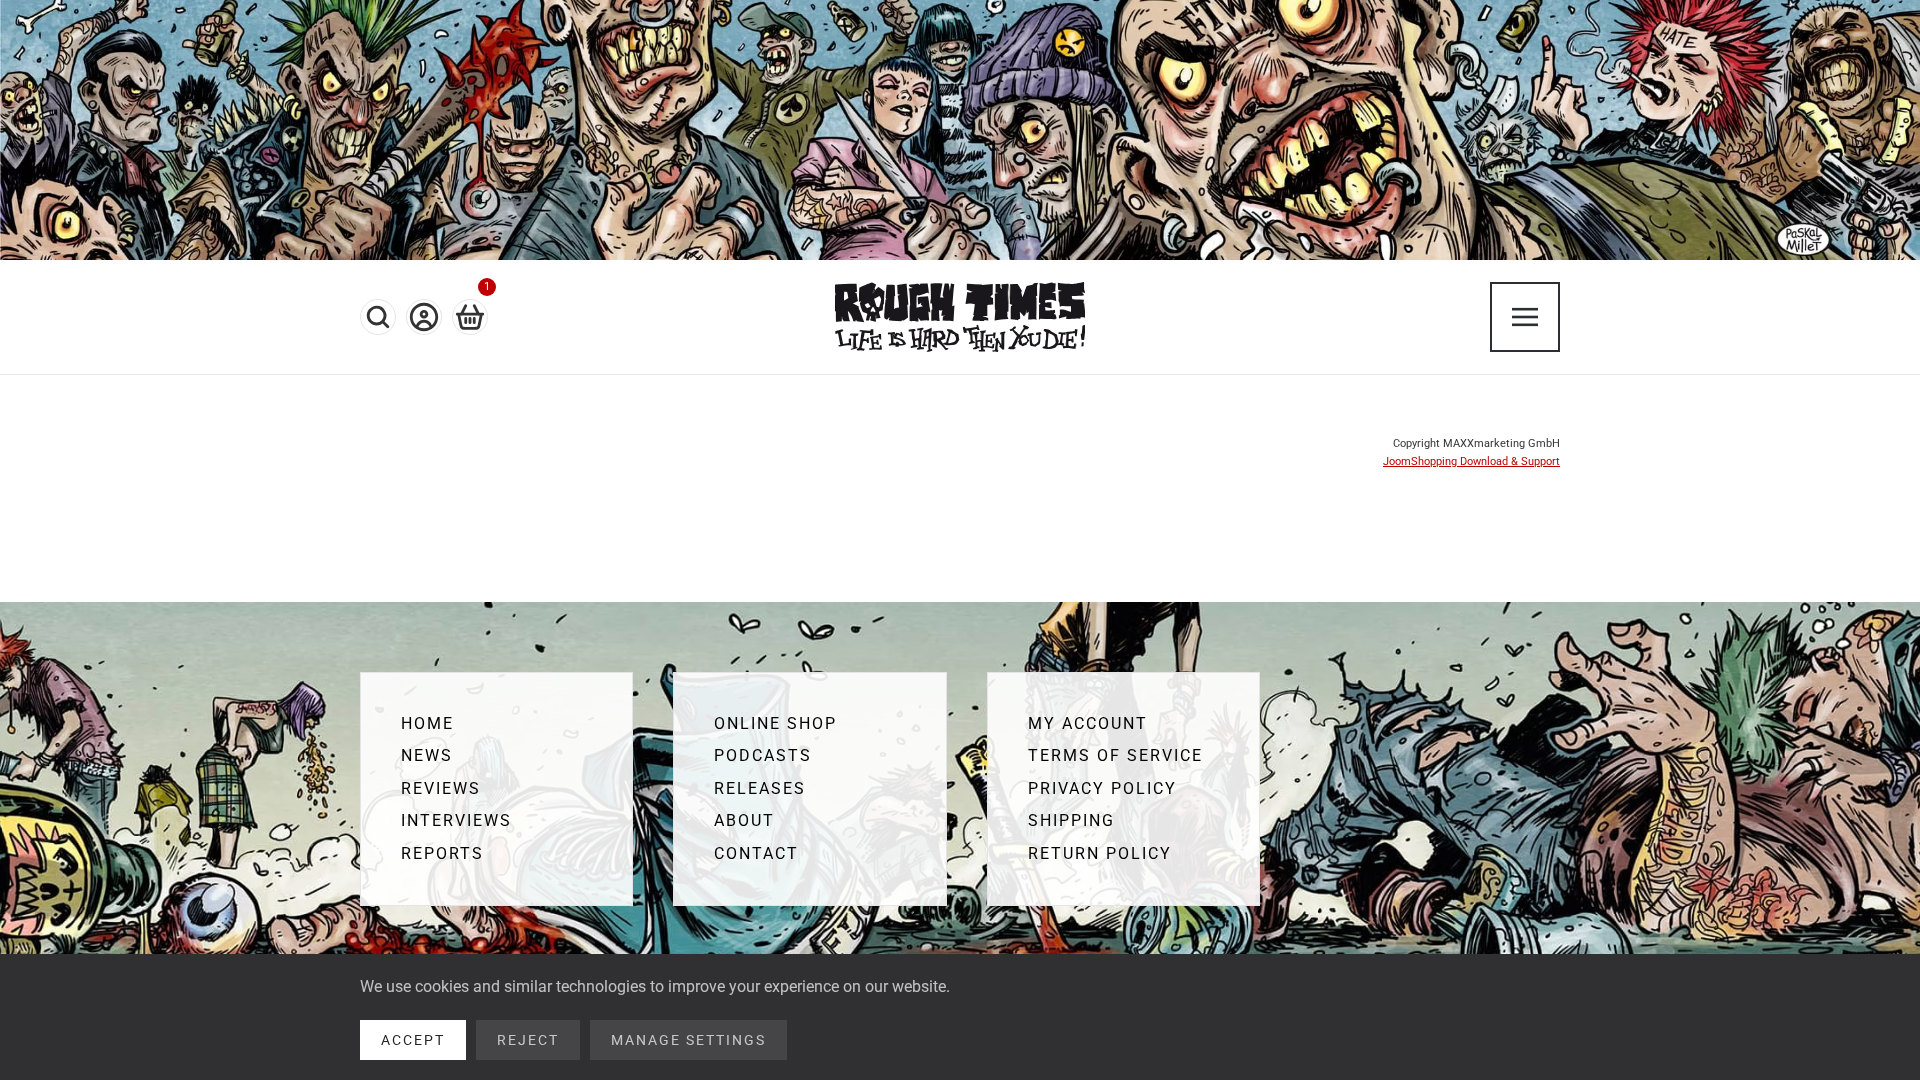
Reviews (441, 788)
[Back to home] (960, 317)
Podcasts (763, 755)
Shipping (1071, 820)
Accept (413, 1040)
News (427, 755)
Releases (760, 788)
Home (427, 723)
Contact (756, 853)
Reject (528, 1040)
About (744, 820)
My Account (1088, 723)
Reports (442, 853)
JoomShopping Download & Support (1471, 461)
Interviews (456, 820)
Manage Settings (688, 1040)
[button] (378, 317)
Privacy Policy (1102, 788)
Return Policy (1100, 853)
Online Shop (775, 723)
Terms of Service (1115, 755)
